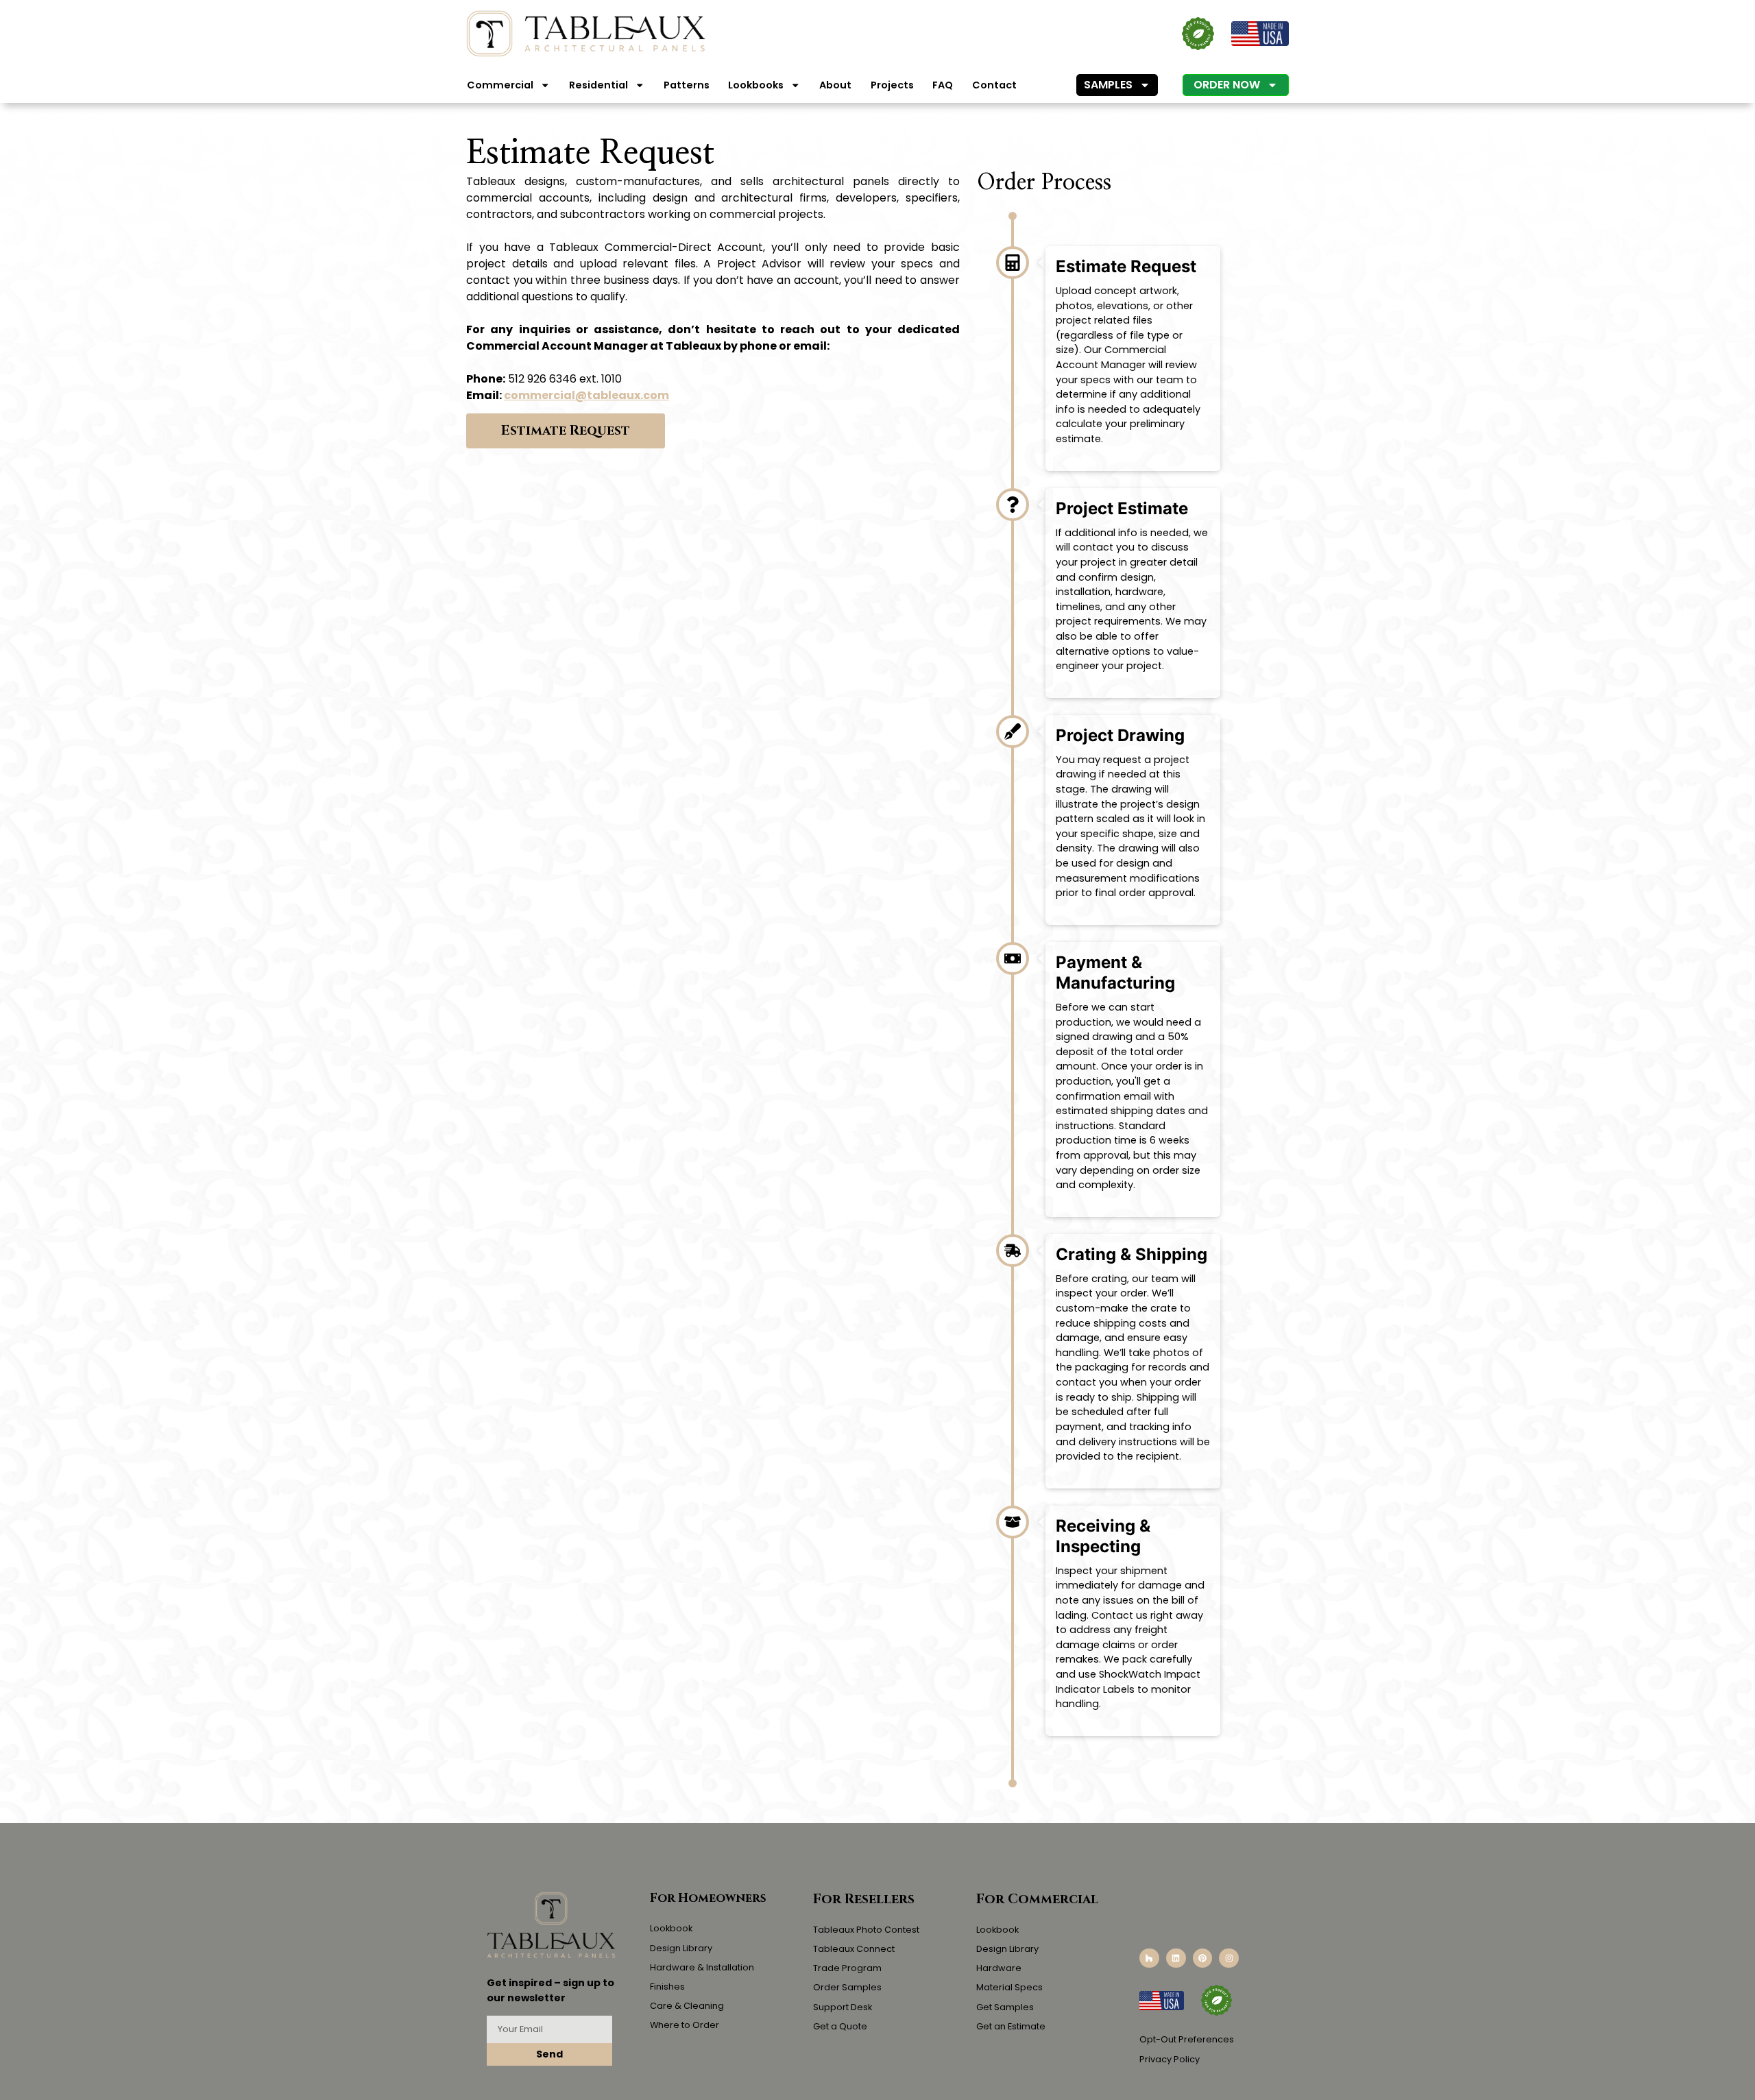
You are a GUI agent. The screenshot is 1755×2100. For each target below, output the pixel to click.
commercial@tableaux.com (586, 395)
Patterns (687, 85)
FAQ (943, 85)
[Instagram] (1229, 1958)
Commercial (500, 85)
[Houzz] (1149, 1958)
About (835, 85)
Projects (892, 85)
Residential (598, 85)
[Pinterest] (1203, 1958)
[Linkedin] (1176, 1958)
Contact (994, 85)
